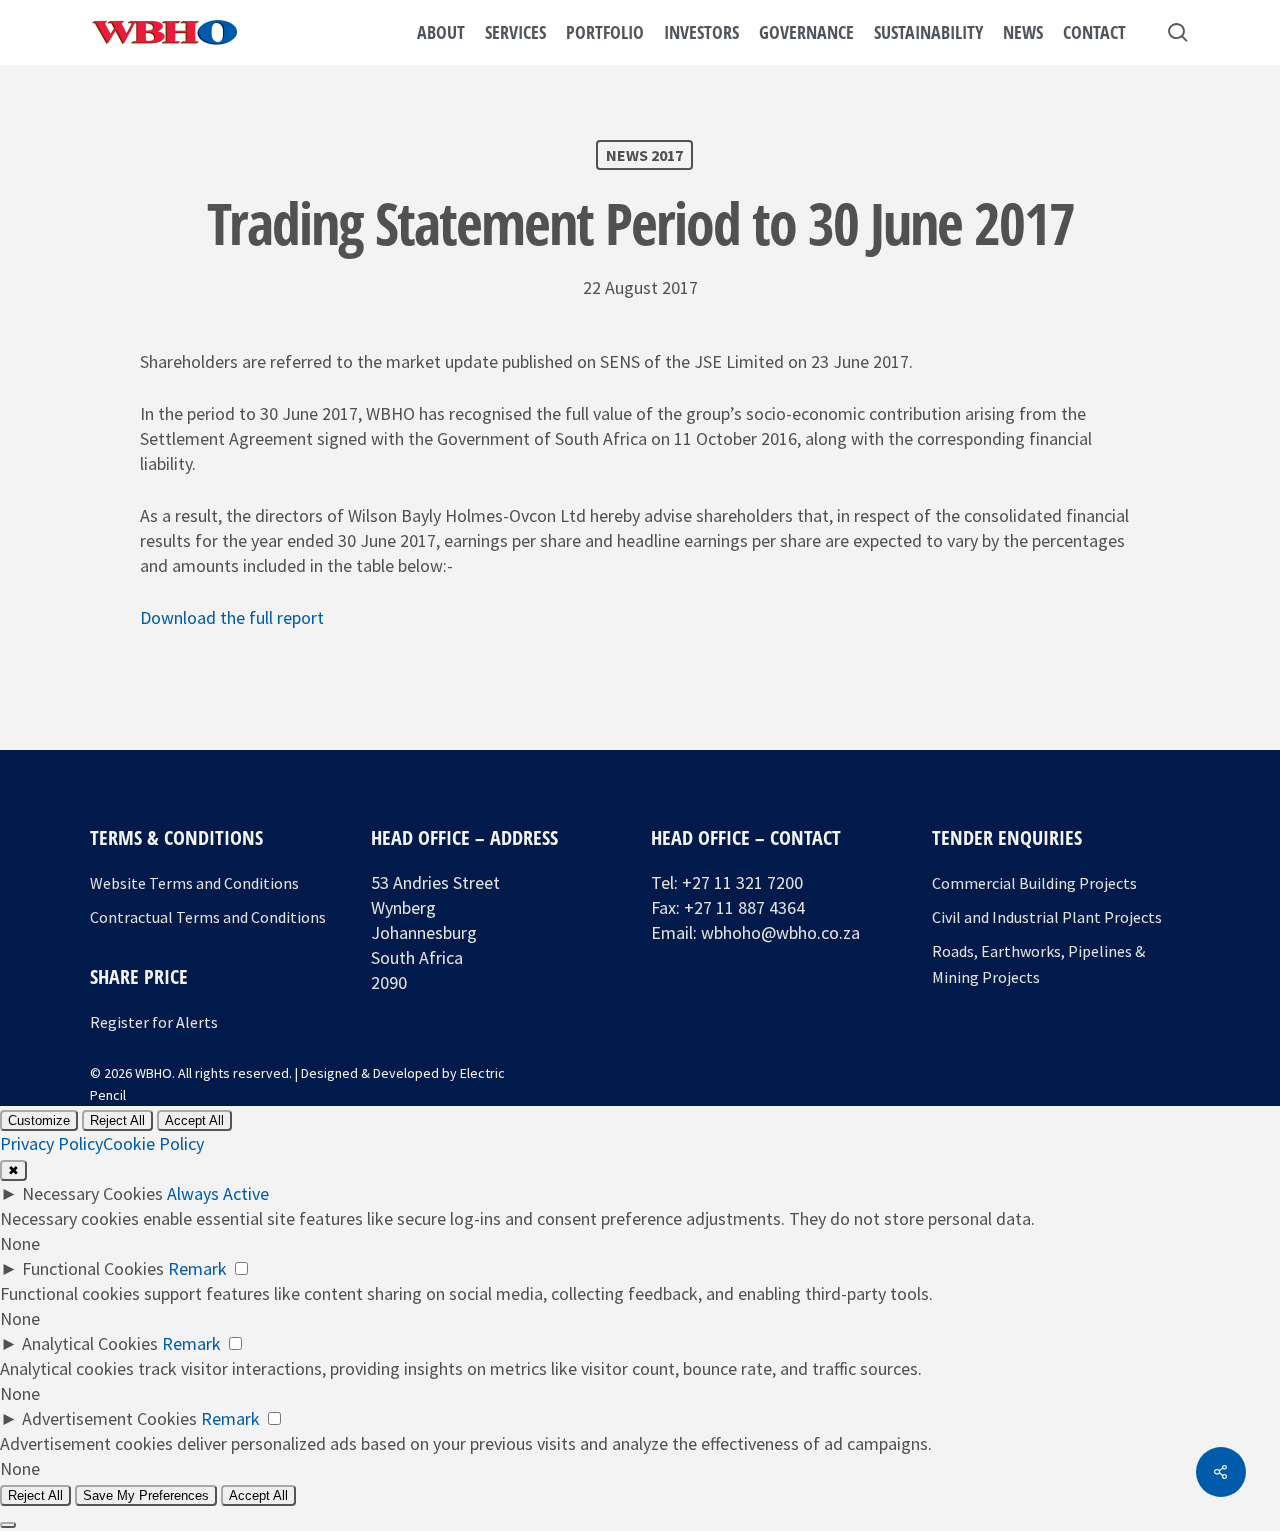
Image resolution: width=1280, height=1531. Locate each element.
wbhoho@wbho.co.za (780, 932)
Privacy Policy (51, 1143)
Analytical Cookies (90, 1343)
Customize (39, 1120)
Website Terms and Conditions (194, 883)
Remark (197, 1268)
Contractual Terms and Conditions (208, 917)
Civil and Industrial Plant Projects (1047, 917)
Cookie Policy (153, 1143)
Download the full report (232, 617)
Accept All (194, 1120)
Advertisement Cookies (109, 1418)
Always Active (218, 1193)
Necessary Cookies (92, 1193)
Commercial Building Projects (1034, 883)
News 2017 (644, 155)
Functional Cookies (93, 1268)
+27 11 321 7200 (742, 882)
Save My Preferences (146, 1495)
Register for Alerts (154, 1022)
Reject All (117, 1120)
